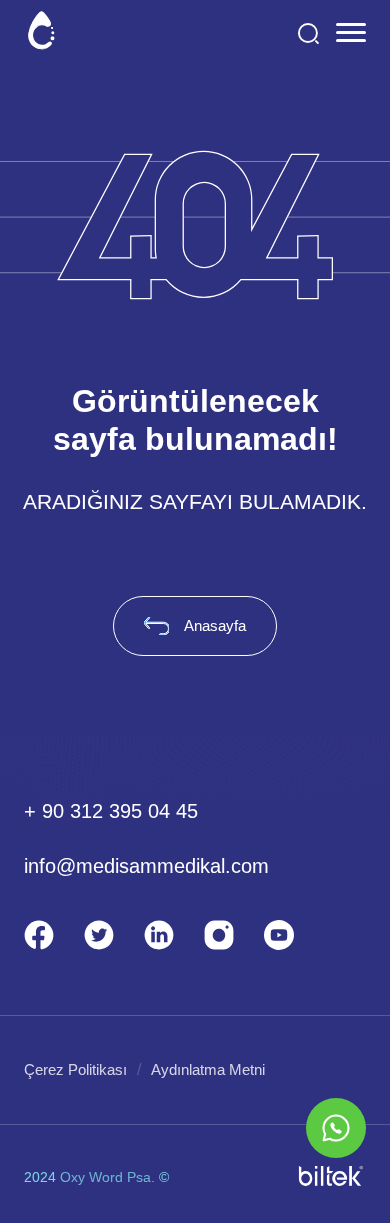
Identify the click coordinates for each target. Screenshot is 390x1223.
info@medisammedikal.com (146, 866)
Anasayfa (215, 625)
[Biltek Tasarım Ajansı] (331, 1177)
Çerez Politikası (75, 1069)
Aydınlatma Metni (208, 1069)
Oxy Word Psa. (107, 1177)
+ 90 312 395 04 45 (111, 811)
